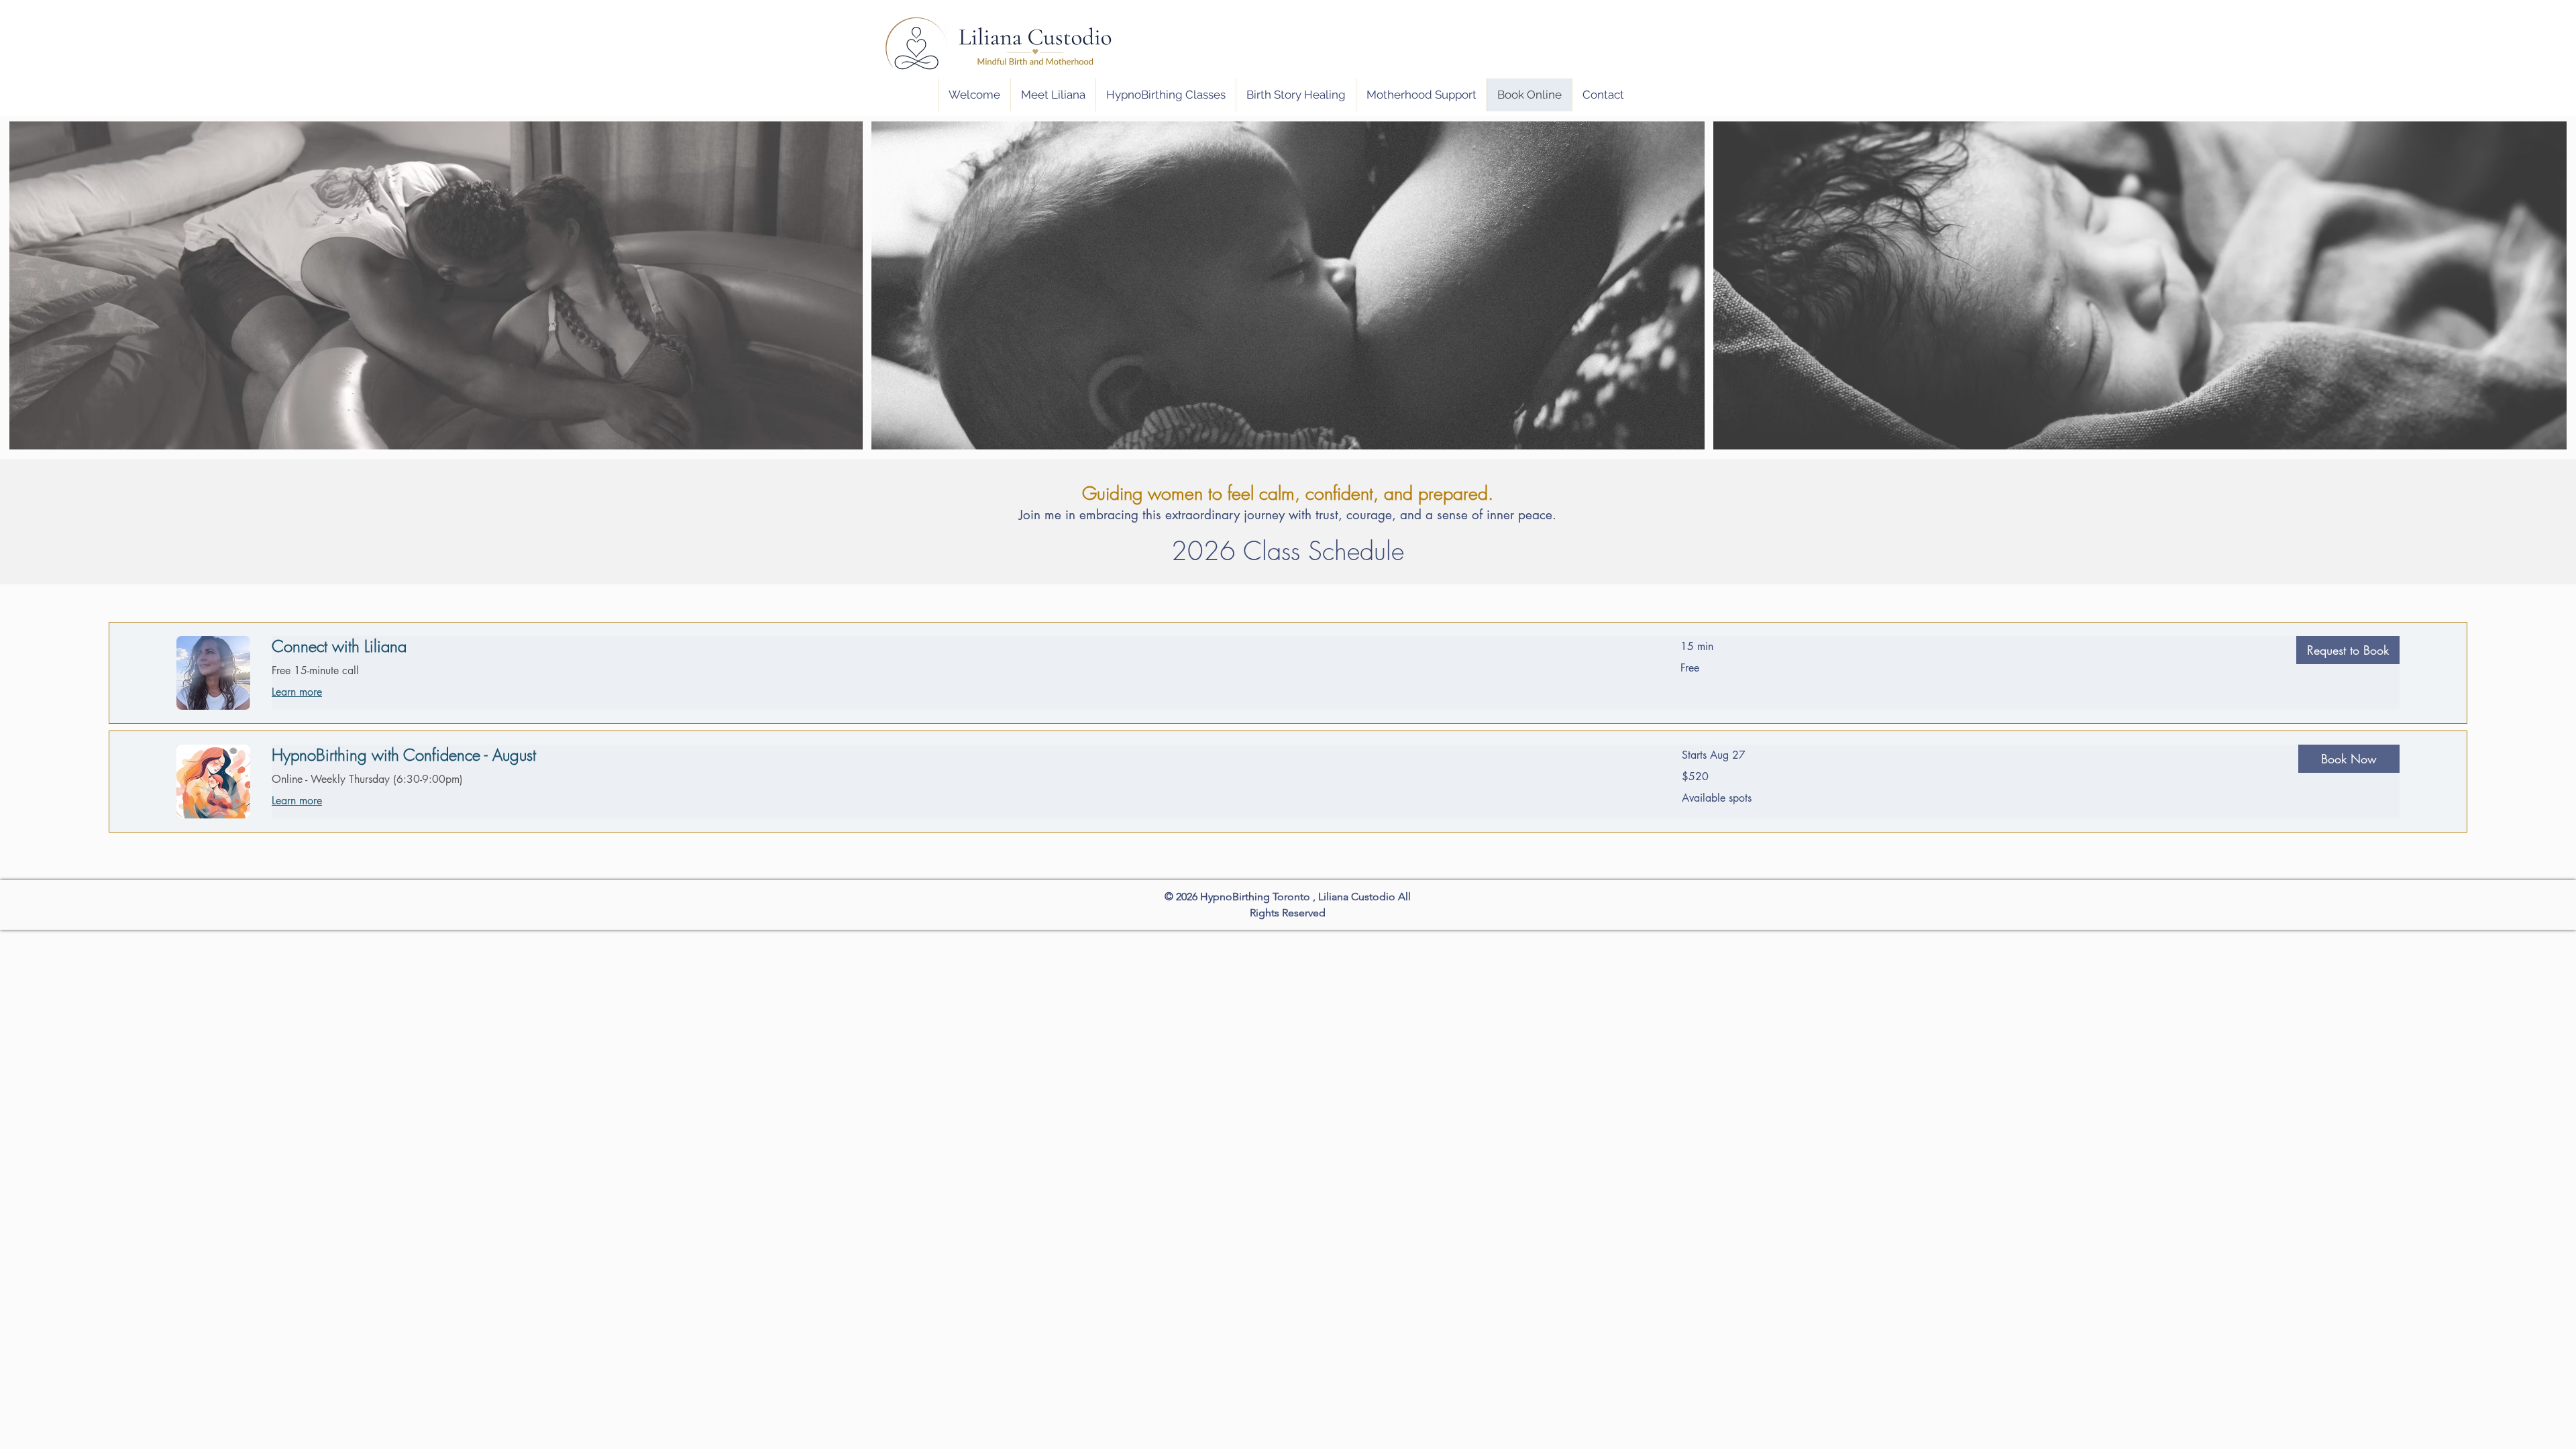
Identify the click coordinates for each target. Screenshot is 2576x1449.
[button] (2348, 650)
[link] (960, 647)
